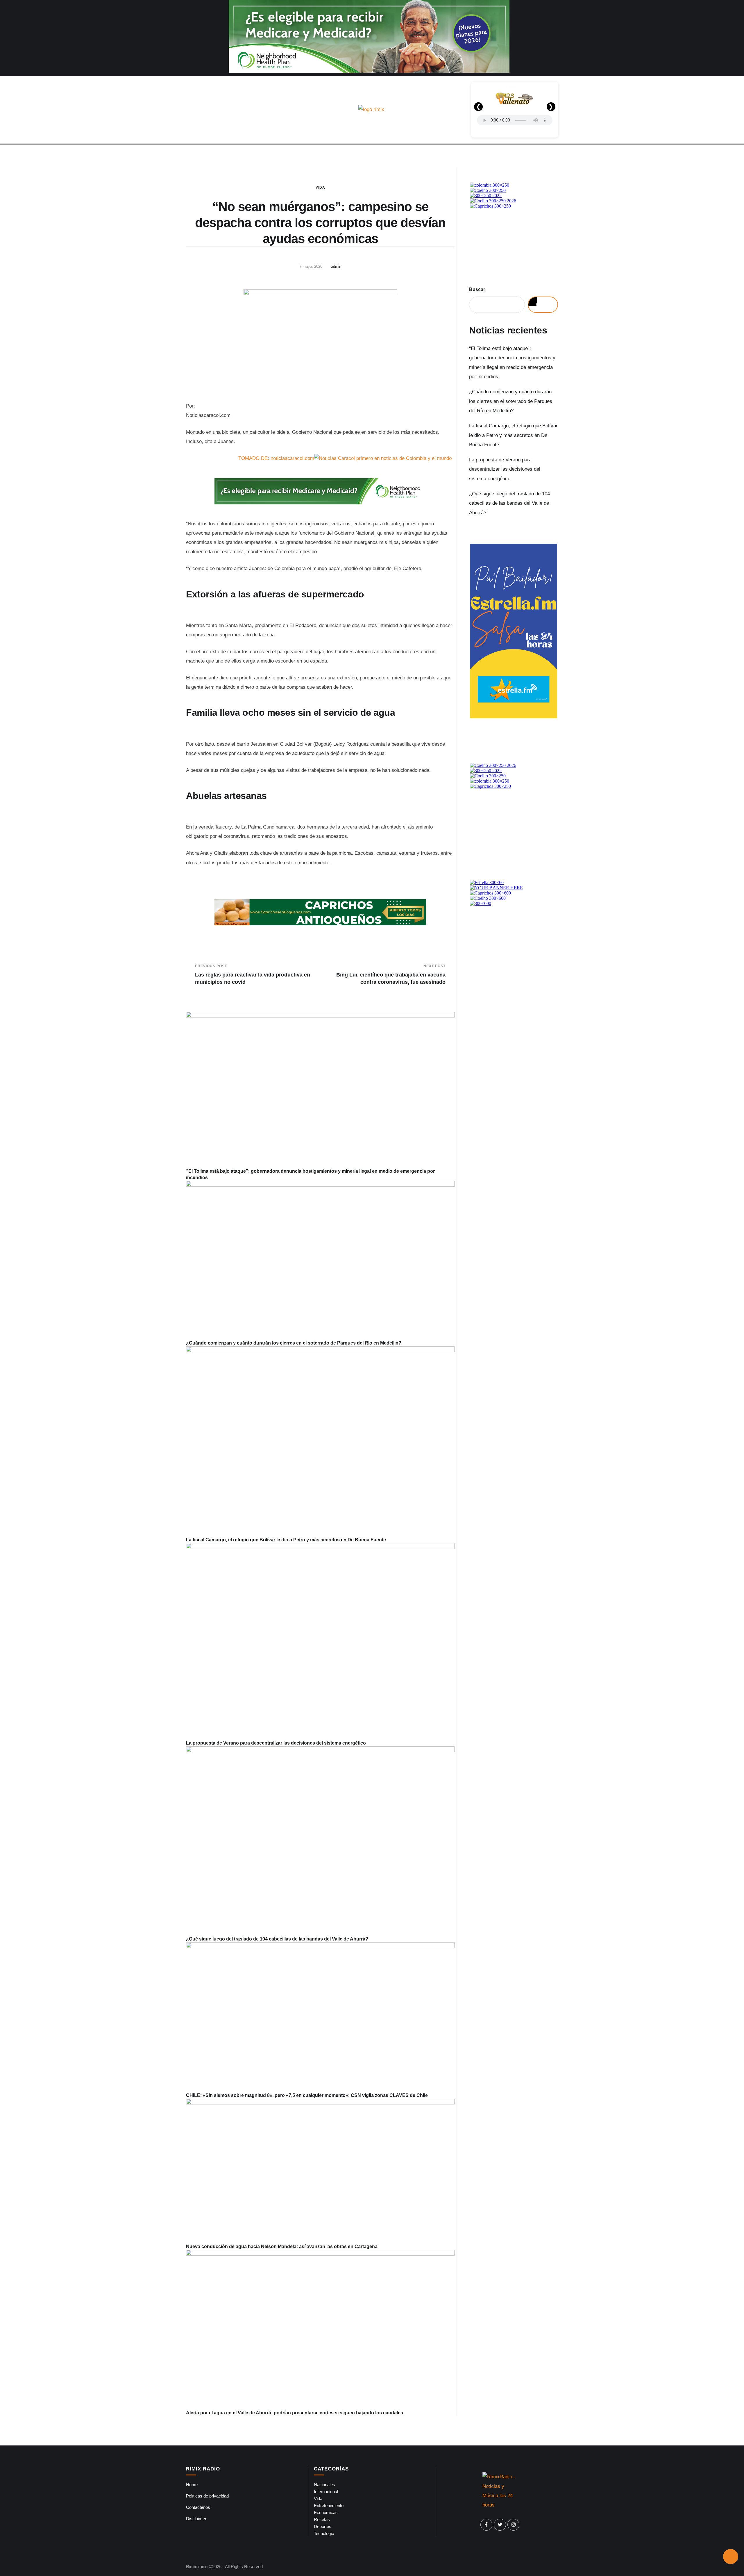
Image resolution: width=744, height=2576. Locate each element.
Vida (320, 188)
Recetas (322, 2519)
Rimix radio (197, 2567)
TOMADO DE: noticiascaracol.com (276, 458)
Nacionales (324, 2485)
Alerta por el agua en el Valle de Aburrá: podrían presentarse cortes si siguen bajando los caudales (295, 2413)
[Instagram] (514, 2525)
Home (192, 2485)
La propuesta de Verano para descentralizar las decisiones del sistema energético (276, 1743)
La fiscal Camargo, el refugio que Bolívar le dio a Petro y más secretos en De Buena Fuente (286, 1540)
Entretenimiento (329, 2506)
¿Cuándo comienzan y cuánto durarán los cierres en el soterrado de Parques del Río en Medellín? (294, 1343)
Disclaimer (196, 2519)
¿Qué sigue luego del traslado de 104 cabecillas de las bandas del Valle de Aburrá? (277, 1939)
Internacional (326, 2492)
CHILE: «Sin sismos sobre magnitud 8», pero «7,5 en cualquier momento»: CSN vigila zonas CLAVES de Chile (307, 2095)
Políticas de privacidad (207, 2496)
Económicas (326, 2512)
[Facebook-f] (487, 2525)
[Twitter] (500, 2525)
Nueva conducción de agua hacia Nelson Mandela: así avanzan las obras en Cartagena (282, 2246)
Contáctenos (198, 2507)
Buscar (477, 289)
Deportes (323, 2526)
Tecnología (324, 2533)
